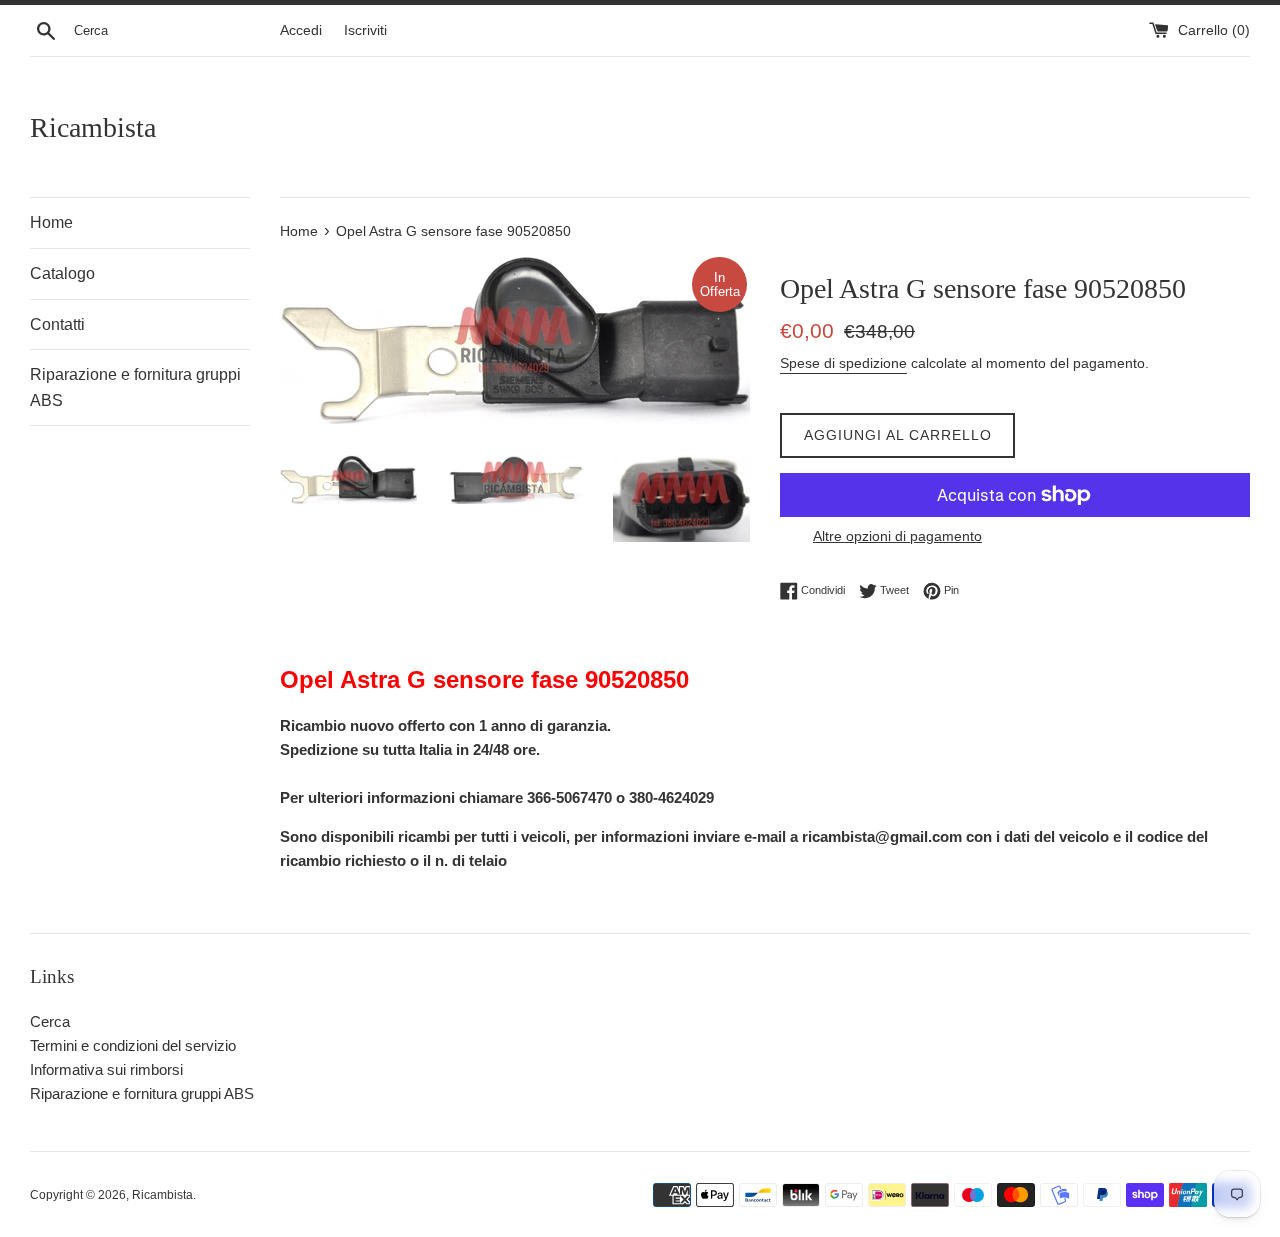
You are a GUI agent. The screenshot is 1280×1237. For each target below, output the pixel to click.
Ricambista (93, 127)
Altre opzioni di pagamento (897, 536)
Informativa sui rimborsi (106, 1069)
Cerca (50, 1021)
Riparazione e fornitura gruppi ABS (135, 387)
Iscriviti (365, 30)
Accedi (301, 30)
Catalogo (62, 273)
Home (51, 222)
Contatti (57, 324)
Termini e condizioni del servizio (133, 1045)
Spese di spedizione (843, 363)
